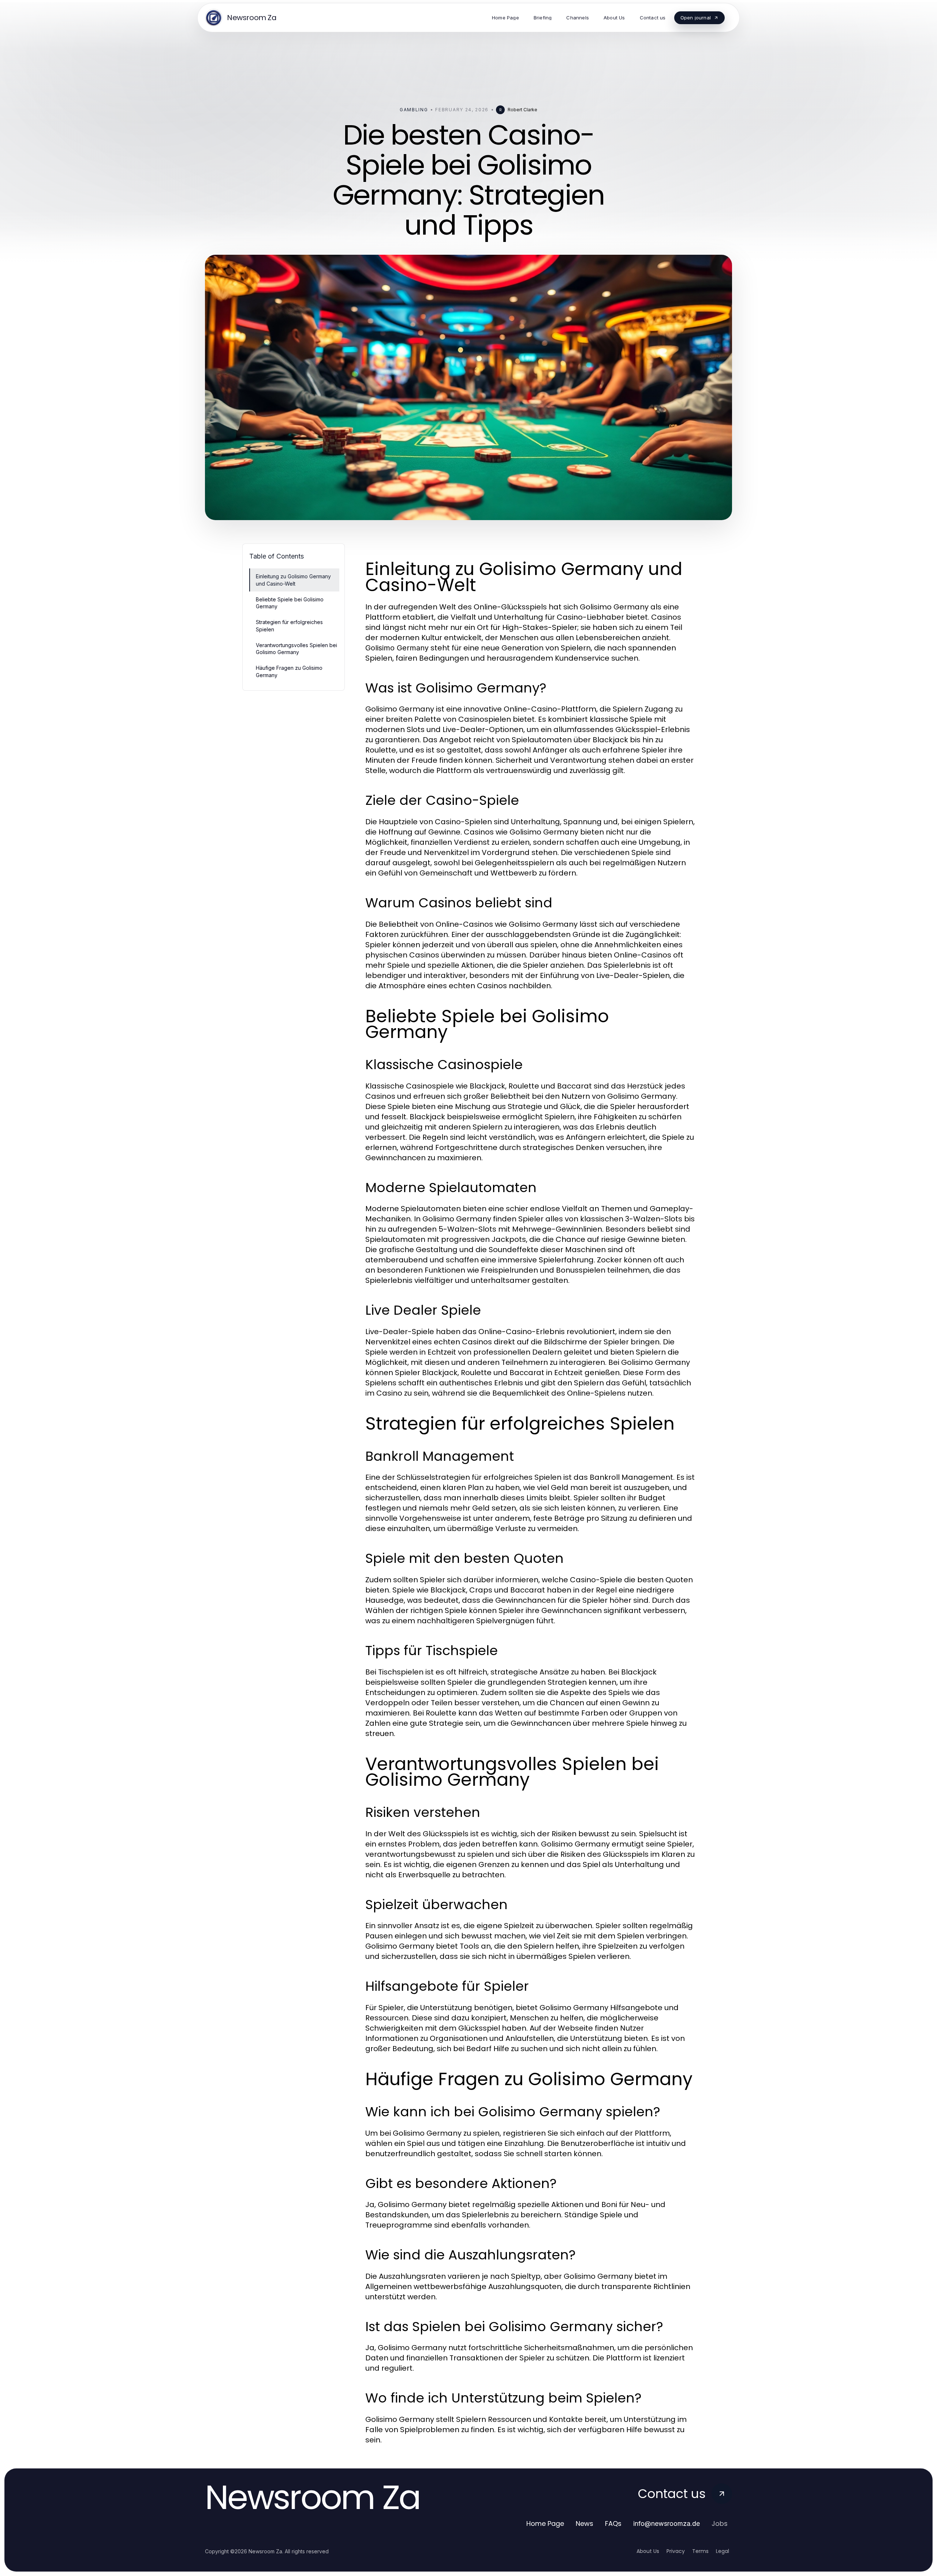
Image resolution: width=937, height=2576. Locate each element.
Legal (723, 2551)
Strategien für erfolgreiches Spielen (289, 626)
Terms (700, 2551)
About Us (648, 2551)
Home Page (545, 2523)
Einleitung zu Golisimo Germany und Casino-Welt (293, 580)
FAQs (613, 2523)
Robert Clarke (522, 110)
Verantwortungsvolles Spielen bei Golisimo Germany (296, 649)
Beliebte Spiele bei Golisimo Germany (290, 603)
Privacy (676, 2551)
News (585, 2523)
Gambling (414, 110)
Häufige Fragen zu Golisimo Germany (289, 671)
